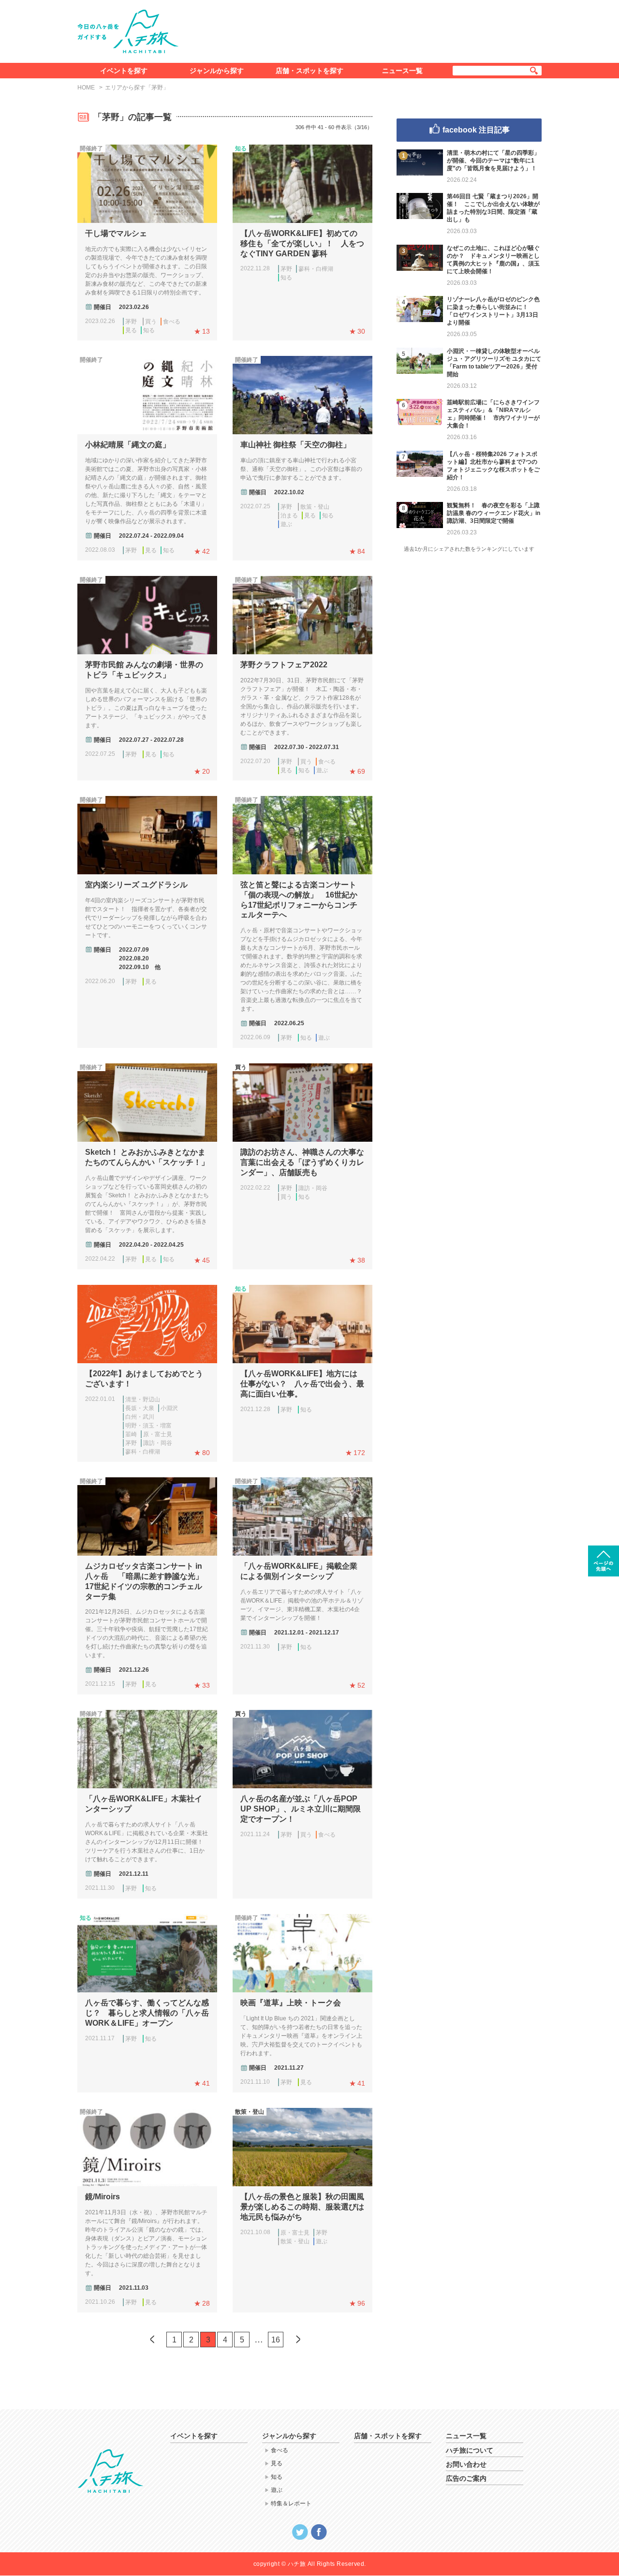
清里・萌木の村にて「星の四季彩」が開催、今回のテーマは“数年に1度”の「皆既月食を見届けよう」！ (493, 161)
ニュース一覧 (402, 71)
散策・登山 (315, 507)
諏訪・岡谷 (313, 1188)
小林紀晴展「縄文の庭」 (128, 445)
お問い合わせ (466, 2464)
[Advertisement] (367, 29)
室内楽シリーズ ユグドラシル (136, 885)
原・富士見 (158, 1434)
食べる (172, 322)
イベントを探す (124, 71)
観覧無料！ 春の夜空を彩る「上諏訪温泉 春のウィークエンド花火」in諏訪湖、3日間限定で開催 (494, 513)
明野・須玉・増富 (148, 1426)
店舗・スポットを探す (309, 71)
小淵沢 (169, 1408)
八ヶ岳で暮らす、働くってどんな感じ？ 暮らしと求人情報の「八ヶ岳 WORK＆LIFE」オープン (147, 2013)
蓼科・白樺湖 (316, 269)
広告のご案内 (466, 2478)
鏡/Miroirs (103, 2197)
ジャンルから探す (217, 71)
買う (151, 322)
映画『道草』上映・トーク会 (291, 2003)
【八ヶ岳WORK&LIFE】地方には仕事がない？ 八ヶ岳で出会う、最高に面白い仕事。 (302, 1384)
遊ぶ (286, 524)
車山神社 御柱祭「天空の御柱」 (295, 445)
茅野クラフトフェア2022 (284, 665)
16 (276, 2340)
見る (131, 330)
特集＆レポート (291, 2503)
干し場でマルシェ (116, 233)
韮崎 (131, 1434)
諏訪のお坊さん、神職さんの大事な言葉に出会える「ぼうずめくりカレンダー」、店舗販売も (302, 1162)
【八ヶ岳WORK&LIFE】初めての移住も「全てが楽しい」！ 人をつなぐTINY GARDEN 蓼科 (302, 243)
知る (149, 330)
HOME (86, 88)
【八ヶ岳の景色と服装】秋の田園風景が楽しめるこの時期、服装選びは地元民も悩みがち (302, 2207)
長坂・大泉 (140, 1408)
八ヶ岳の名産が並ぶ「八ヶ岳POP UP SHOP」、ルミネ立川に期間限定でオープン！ (301, 1809)
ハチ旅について (470, 2450)
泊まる (289, 515)
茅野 (131, 322)
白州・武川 (140, 1417)
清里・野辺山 (143, 1399)
